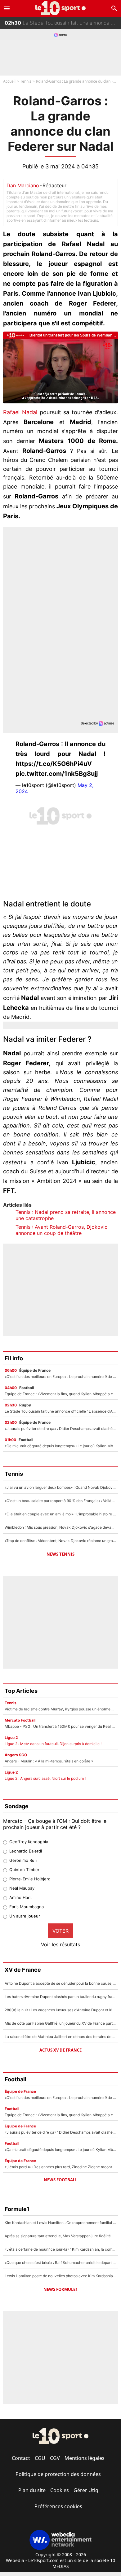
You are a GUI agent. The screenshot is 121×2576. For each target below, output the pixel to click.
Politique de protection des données (58, 2474)
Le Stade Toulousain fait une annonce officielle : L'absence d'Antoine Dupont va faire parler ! (63, 20)
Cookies (60, 2490)
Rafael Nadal (20, 412)
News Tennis (60, 1554)
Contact (21, 2458)
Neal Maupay (22, 1888)
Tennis (26, 81)
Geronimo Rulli (23, 1860)
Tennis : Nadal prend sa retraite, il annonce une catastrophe (66, 1215)
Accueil (9, 81)
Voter (60, 1931)
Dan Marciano (23, 185)
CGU (40, 2458)
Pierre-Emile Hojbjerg (30, 1879)
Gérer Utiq (86, 2490)
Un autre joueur (25, 1916)
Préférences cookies (58, 2506)
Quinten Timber (24, 1870)
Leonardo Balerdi (26, 1851)
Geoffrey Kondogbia (29, 1842)
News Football (60, 2180)
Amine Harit (21, 1897)
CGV (55, 2458)
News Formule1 (60, 2289)
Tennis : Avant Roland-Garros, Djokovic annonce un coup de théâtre (61, 1230)
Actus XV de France (60, 2050)
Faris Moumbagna (27, 1907)
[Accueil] (61, 8)
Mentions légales (85, 2458)
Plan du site (32, 2490)
